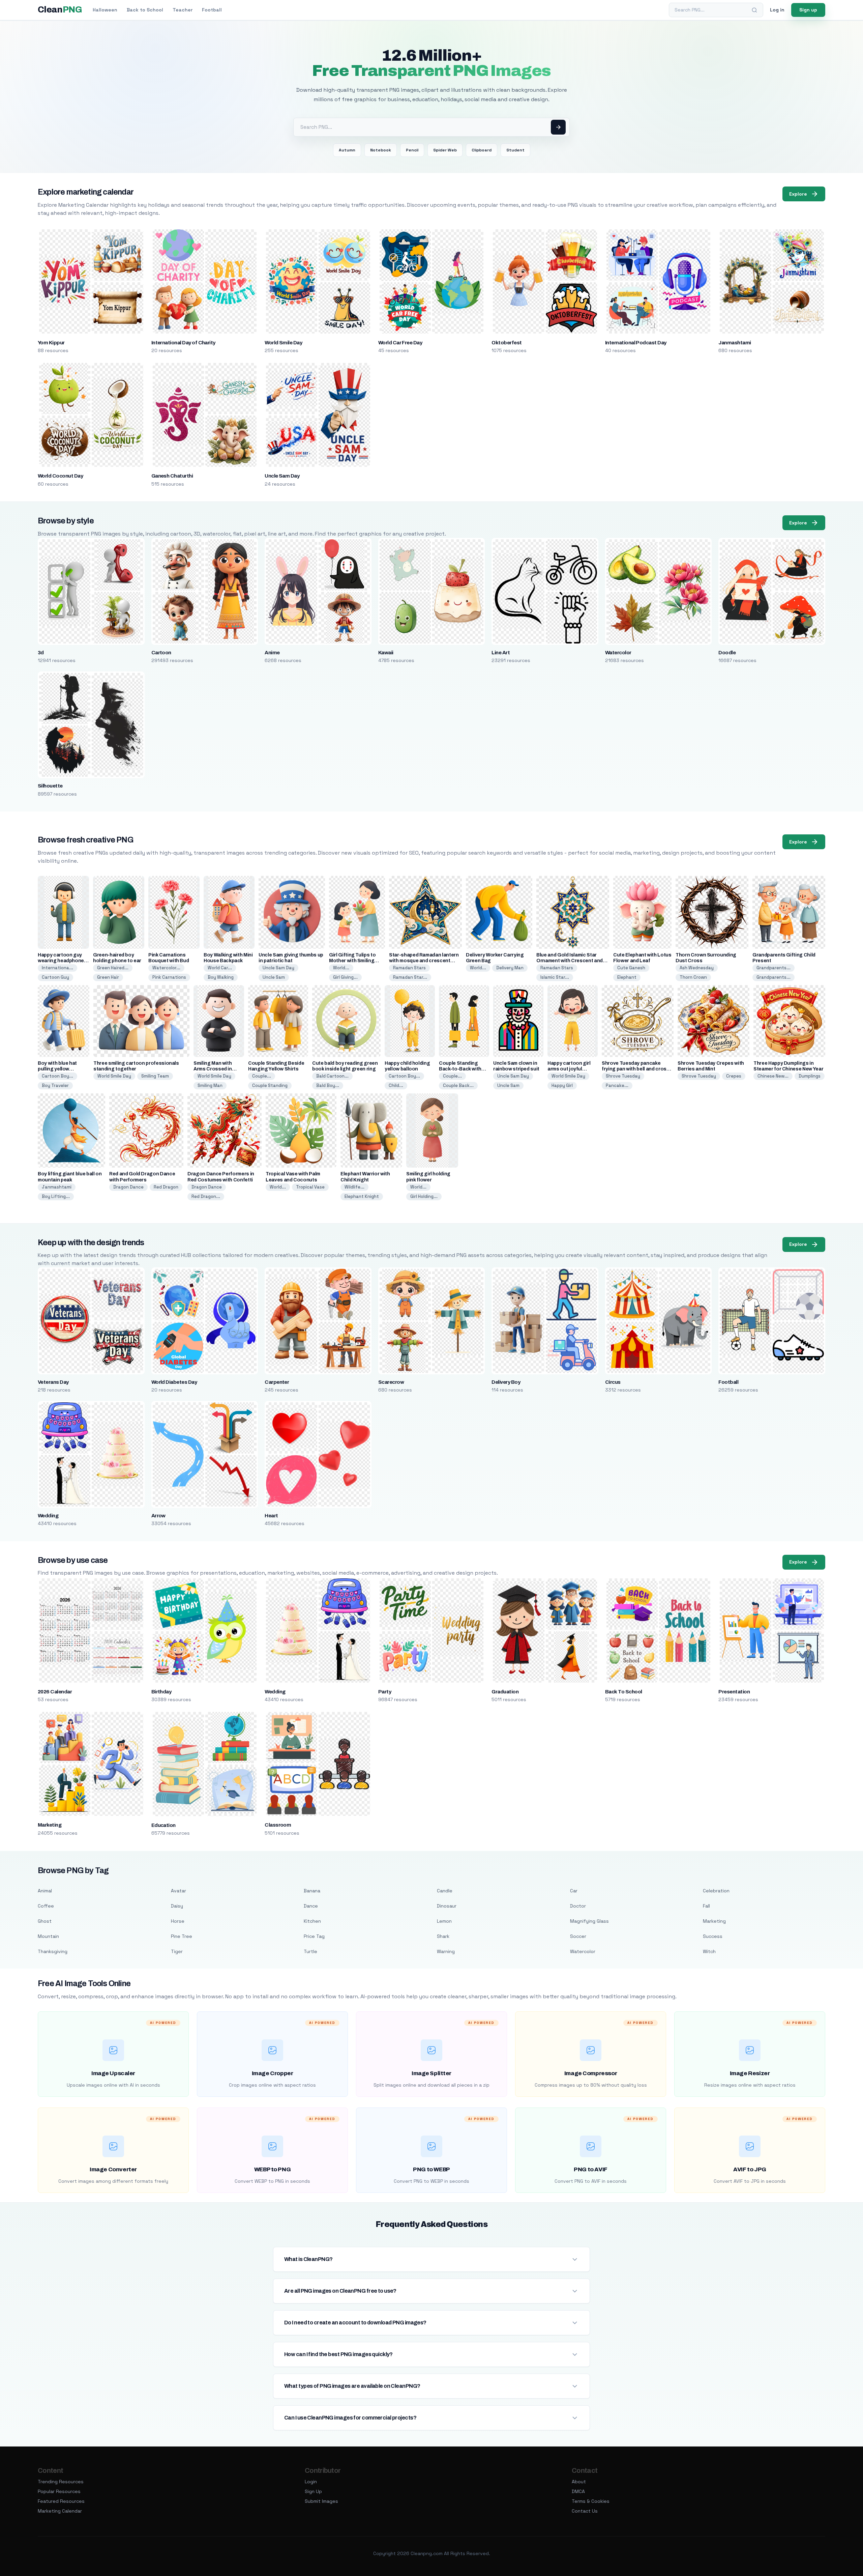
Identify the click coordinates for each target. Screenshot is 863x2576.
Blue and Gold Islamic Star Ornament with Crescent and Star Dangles (570, 961)
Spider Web (445, 150)
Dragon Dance (128, 1187)
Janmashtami (735, 343)
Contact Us (585, 2511)
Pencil (412, 150)
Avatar (178, 1891)
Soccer (578, 1936)
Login (311, 2482)
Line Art (501, 653)
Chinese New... (773, 1076)
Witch (709, 1951)
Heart (271, 1516)
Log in (777, 10)
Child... (396, 1085)
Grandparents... (773, 968)
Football (212, 10)
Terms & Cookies (591, 2501)
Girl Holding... (424, 1196)
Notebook (381, 150)
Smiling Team (155, 1076)
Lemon (444, 1921)
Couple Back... (458, 1085)
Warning (446, 1951)
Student (515, 150)
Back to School (145, 10)
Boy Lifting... (56, 1196)
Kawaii (386, 653)
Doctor (578, 1906)
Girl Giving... (345, 977)
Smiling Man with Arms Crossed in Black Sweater (213, 1069)
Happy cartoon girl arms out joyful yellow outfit (569, 1069)
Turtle (310, 1951)
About (579, 2482)
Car (574, 1891)
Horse (178, 1921)
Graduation (505, 1692)
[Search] (754, 10)
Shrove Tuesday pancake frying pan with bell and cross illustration (636, 1069)
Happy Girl (562, 1085)
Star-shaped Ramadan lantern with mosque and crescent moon (424, 961)
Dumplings (810, 1076)
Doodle (727, 653)
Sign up (808, 10)
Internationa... (57, 968)
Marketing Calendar (60, 2511)
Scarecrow (391, 1382)
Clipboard (482, 150)
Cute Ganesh (631, 968)
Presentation (734, 1692)
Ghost (45, 1921)
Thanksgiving (53, 1951)
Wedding (48, 1516)
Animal (45, 1891)
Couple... (262, 1076)
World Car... (220, 968)
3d (41, 653)
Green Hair (108, 977)
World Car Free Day (400, 343)
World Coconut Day (60, 476)
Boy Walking (221, 977)
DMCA (578, 2491)
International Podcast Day (636, 343)
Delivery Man (510, 968)
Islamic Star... (555, 977)
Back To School (624, 1692)
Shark (443, 1936)
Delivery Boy (506, 1382)
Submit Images (321, 2501)
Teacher (183, 10)
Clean (60, 10)
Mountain (48, 1936)
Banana (312, 1891)
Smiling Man (210, 1085)
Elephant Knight (362, 1196)
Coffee (46, 1906)
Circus (613, 1382)
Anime (272, 653)
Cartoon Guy (55, 977)
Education (163, 1825)
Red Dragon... (206, 1196)
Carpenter (277, 1382)
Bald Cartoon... (332, 1076)
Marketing (50, 1825)
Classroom (278, 1825)
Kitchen (312, 1921)
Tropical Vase (310, 1187)
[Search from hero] (558, 127)
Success (713, 1936)
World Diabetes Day (174, 1382)
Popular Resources (59, 2491)
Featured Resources (61, 2501)
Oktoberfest (507, 343)
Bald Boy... (328, 1085)
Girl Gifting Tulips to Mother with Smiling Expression (352, 961)
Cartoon (161, 653)
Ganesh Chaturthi (172, 476)
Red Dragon (166, 1187)
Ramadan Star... (410, 977)
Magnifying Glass (589, 1921)
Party (385, 1692)
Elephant (627, 977)
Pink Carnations (169, 977)
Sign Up (313, 2491)
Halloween (105, 10)
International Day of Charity (183, 343)
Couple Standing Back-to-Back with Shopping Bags (460, 1069)
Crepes (734, 1076)
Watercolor (618, 653)
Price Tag (314, 1936)
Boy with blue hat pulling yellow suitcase (57, 1069)
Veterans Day (53, 1382)
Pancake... (617, 1085)
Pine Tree (182, 1936)
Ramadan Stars (409, 968)
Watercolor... (166, 968)
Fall (706, 1906)
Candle (445, 1891)
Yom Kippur (51, 343)
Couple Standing (270, 1085)
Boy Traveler (55, 1085)
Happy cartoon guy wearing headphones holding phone (62, 961)
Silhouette (50, 786)
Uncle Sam (274, 977)
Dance (311, 1906)
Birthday (161, 1692)
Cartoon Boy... (57, 1076)
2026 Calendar (55, 1692)
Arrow (158, 1516)
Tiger (177, 1951)
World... (341, 968)
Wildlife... (354, 1187)
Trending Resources (61, 2482)
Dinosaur (447, 1906)
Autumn (347, 150)
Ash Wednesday (697, 968)
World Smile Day (283, 343)
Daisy (177, 1906)
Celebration (716, 1891)
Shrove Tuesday (623, 1076)
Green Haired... (113, 968)
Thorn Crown (693, 977)
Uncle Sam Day (282, 476)
